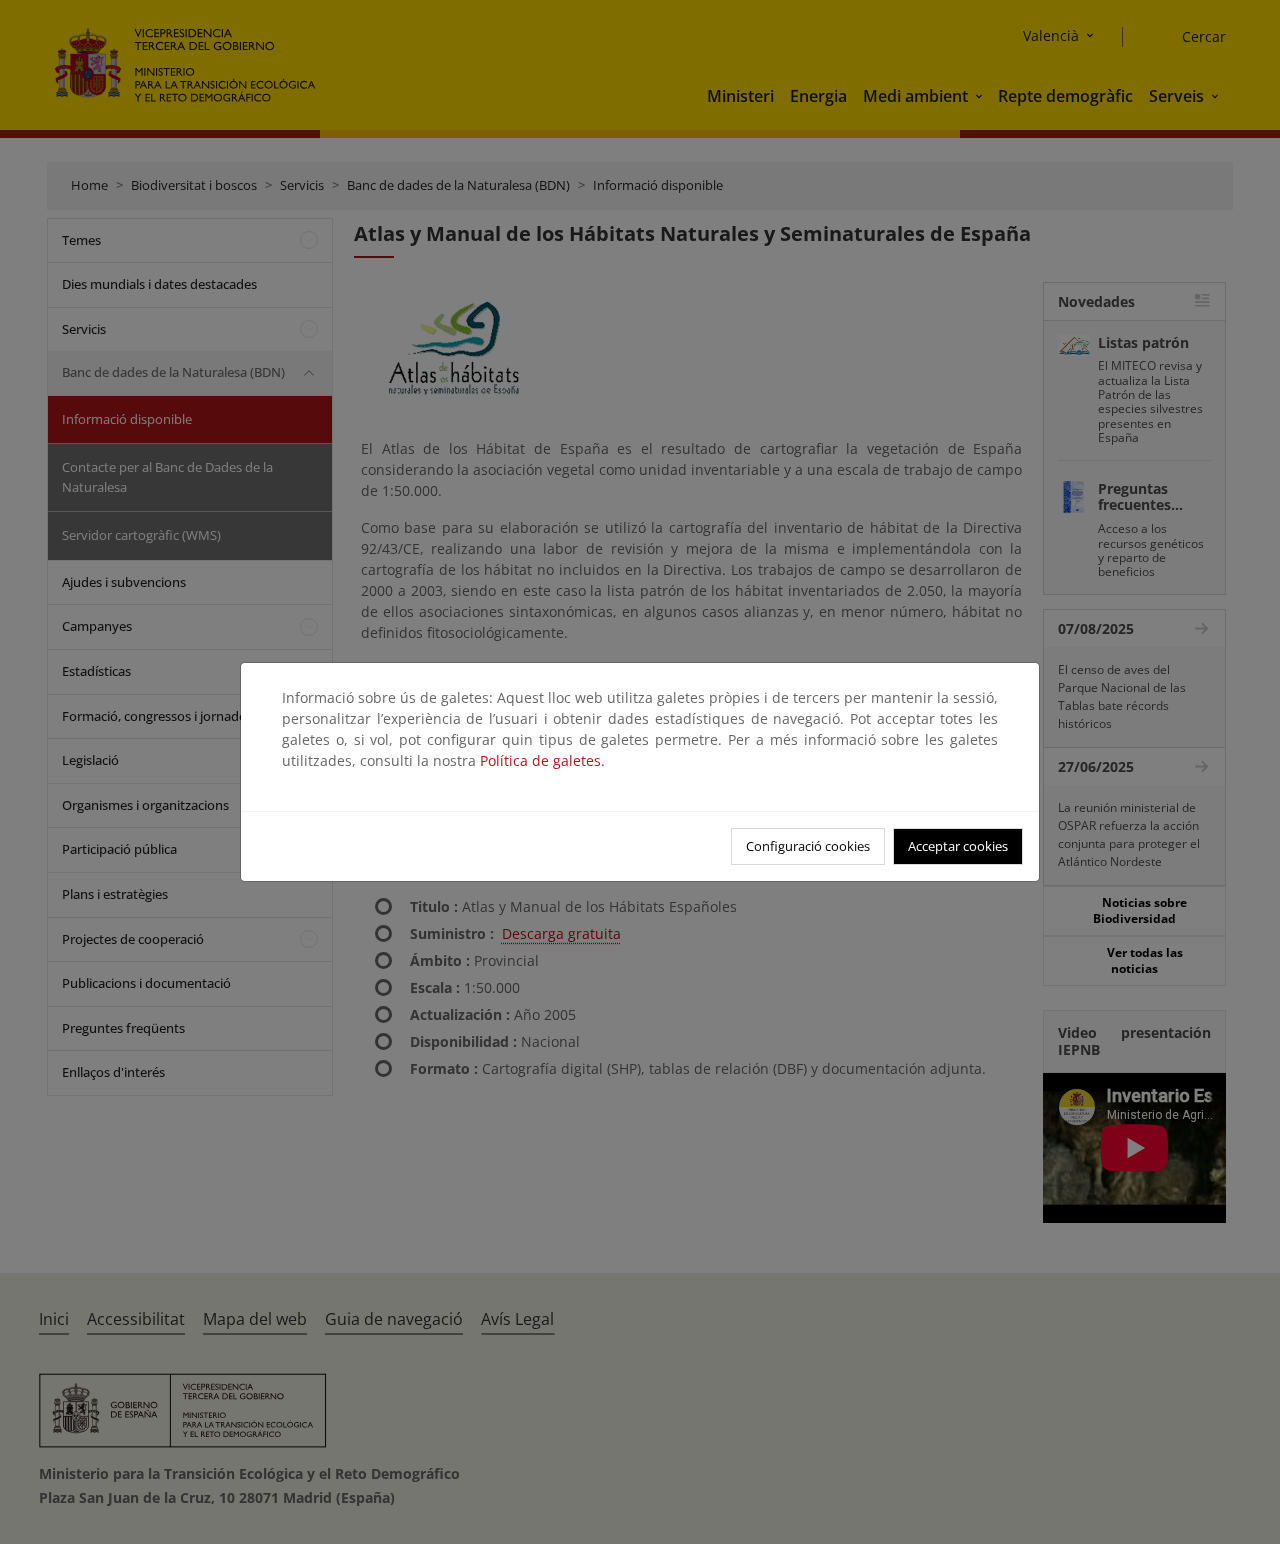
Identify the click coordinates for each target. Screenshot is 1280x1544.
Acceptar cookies (958, 846)
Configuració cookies (808, 846)
